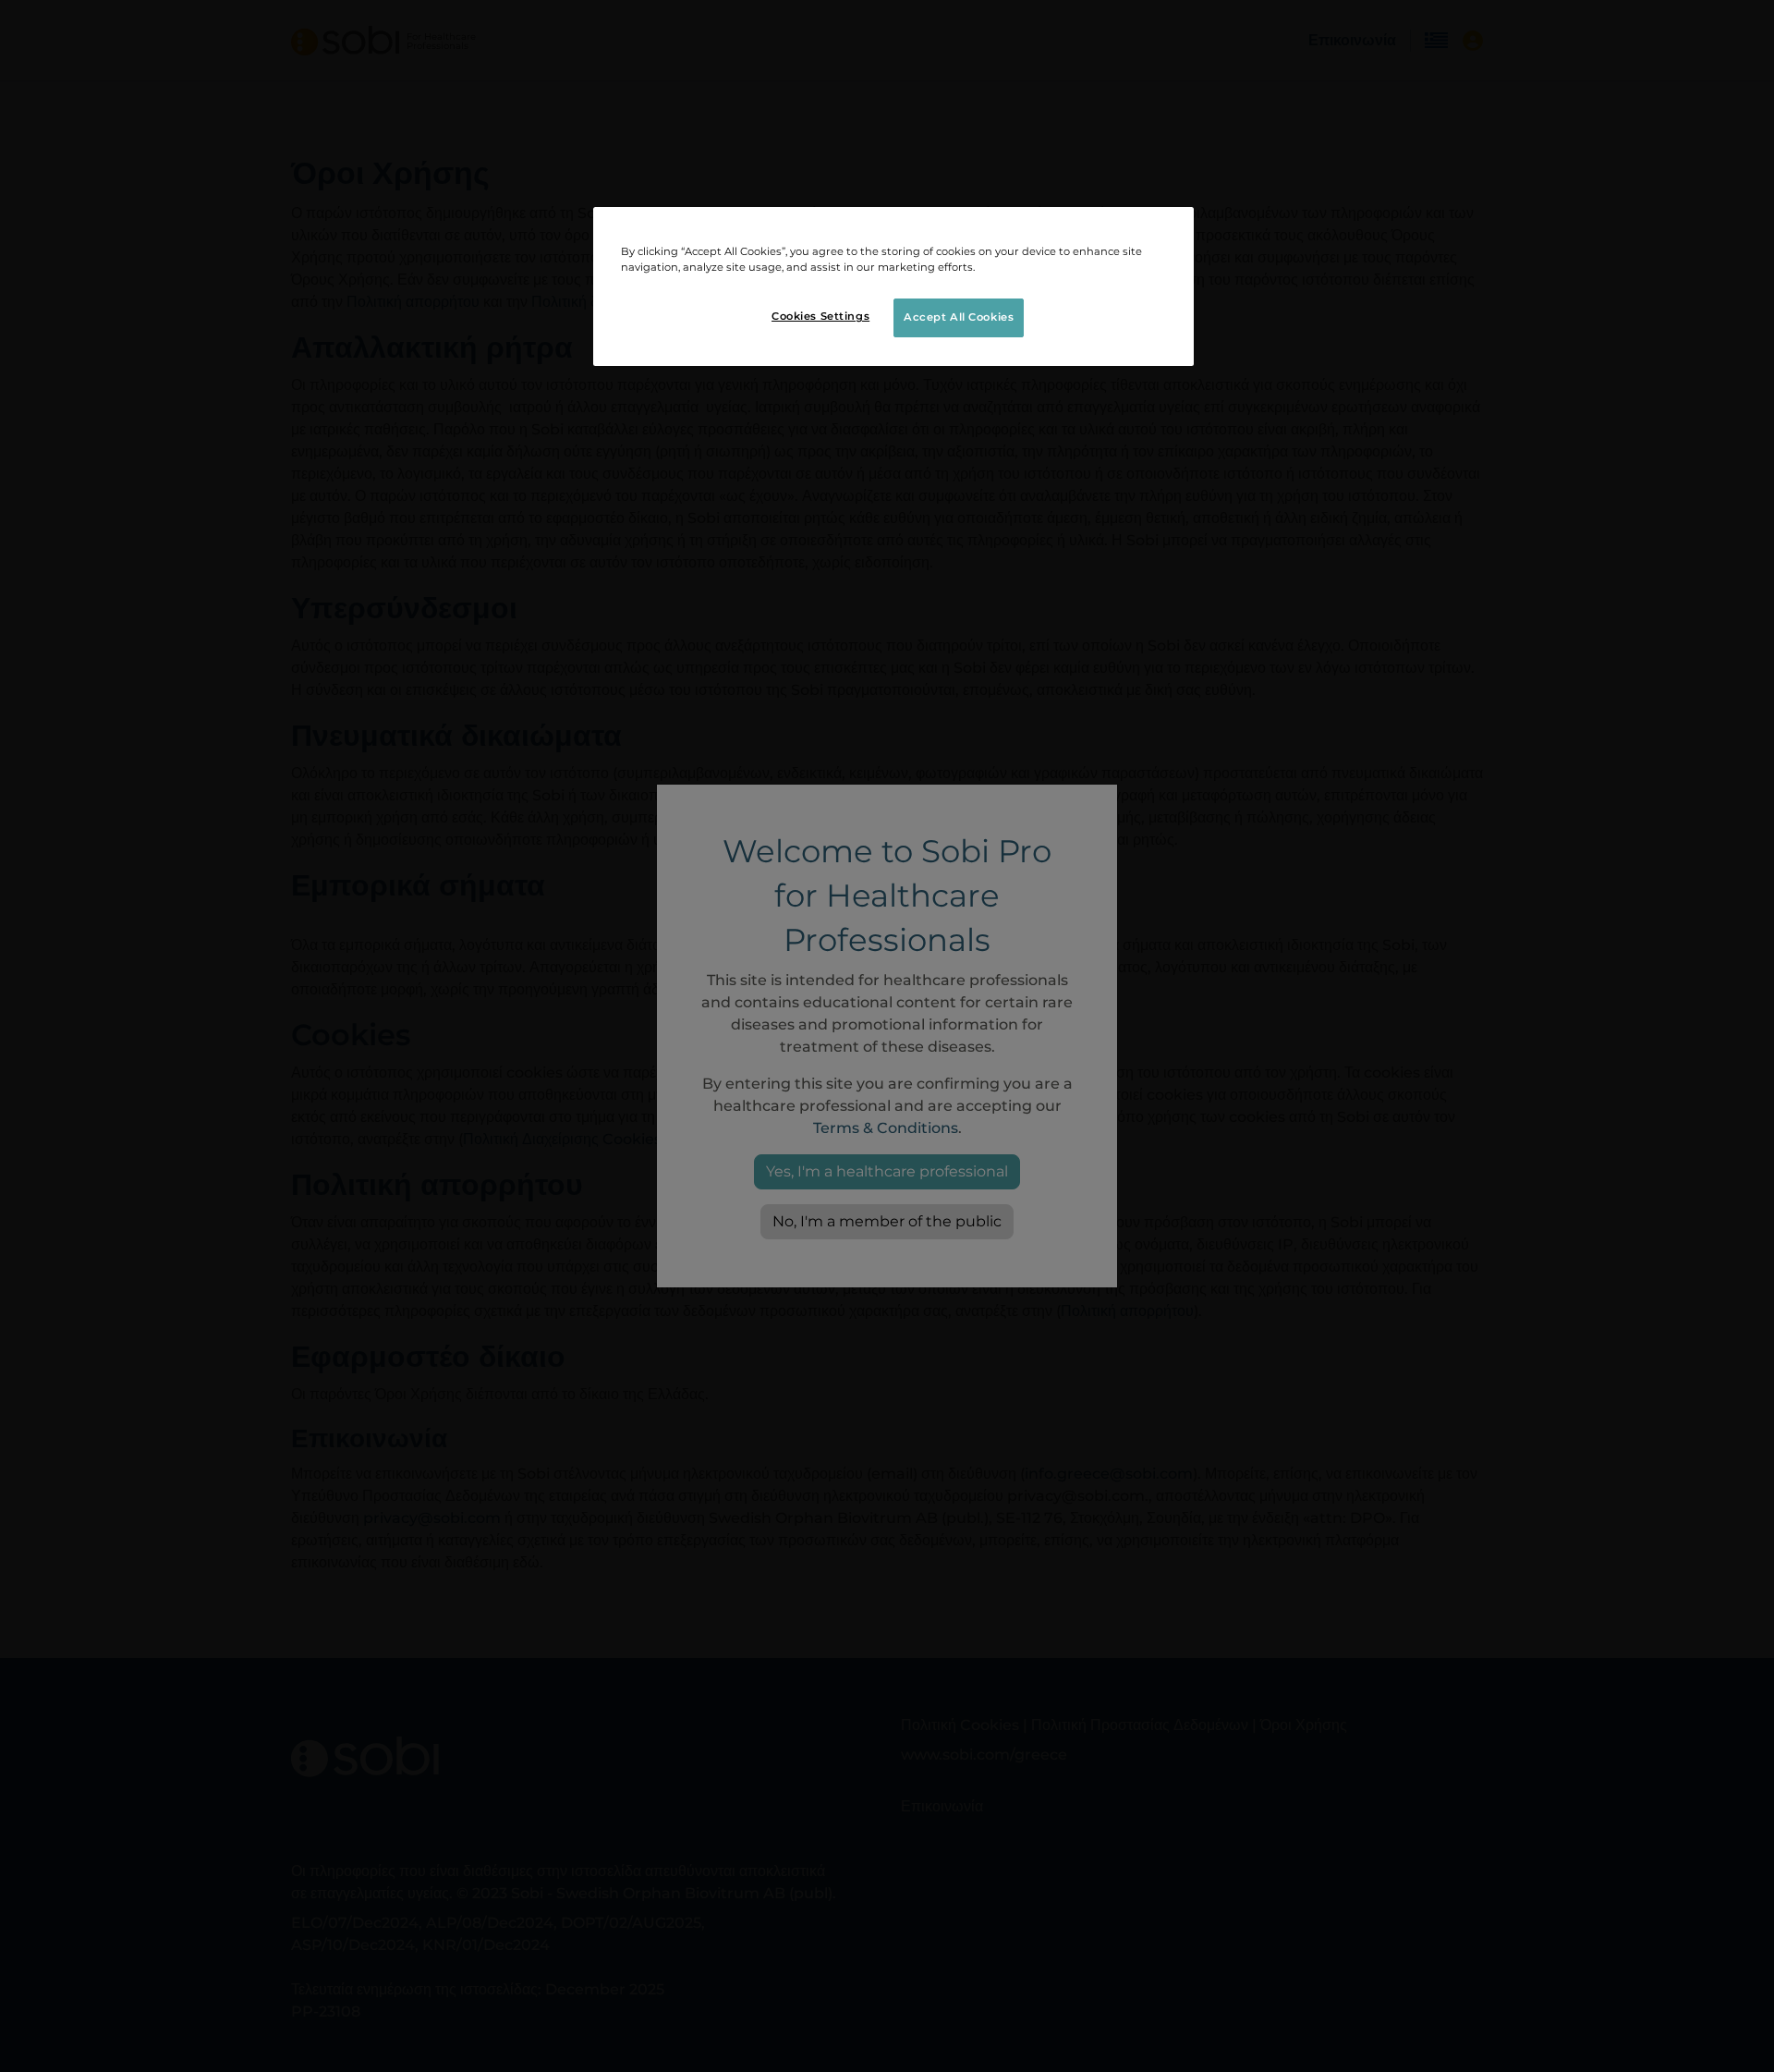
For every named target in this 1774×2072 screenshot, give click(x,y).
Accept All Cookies (959, 317)
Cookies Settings (820, 316)
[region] (893, 286)
